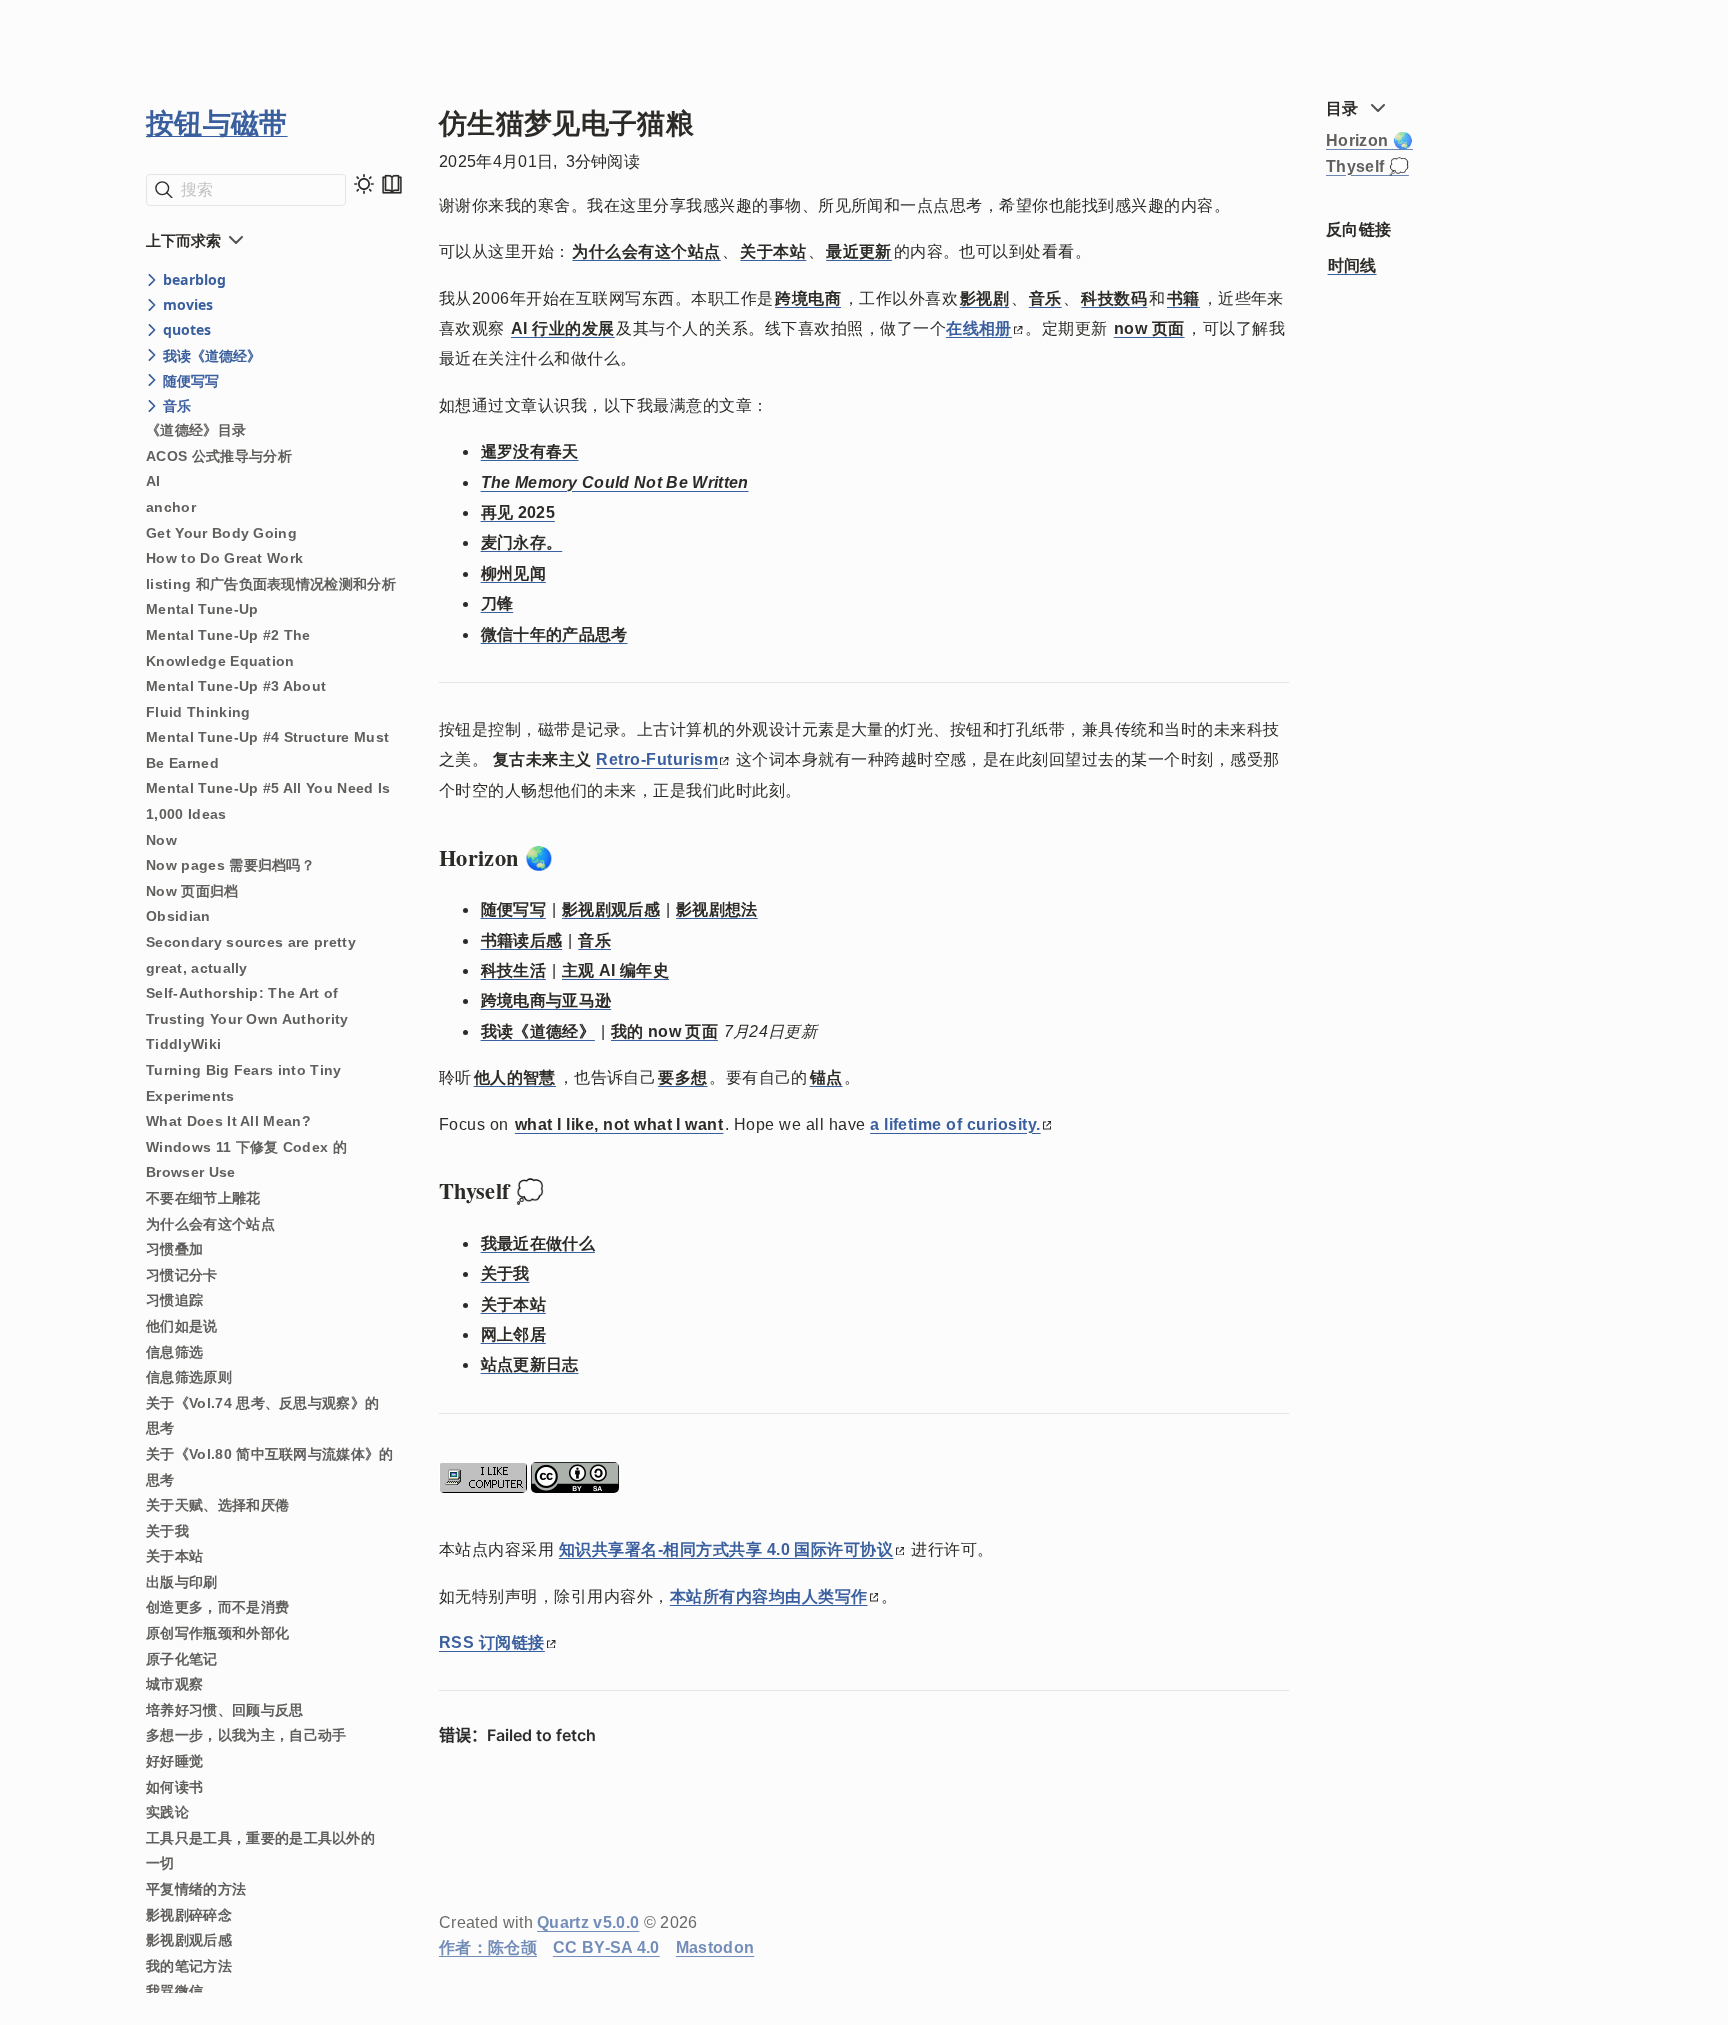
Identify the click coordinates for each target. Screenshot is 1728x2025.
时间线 (1352, 265)
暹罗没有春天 (530, 451)
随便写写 (513, 909)
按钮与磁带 (217, 122)
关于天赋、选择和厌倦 (217, 1505)
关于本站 (174, 1556)
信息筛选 (174, 1352)
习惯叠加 (174, 1249)
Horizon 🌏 (1369, 140)
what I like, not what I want (619, 1124)
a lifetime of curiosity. (955, 1124)
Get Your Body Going (221, 533)
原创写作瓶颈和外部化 (217, 1633)
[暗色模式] (364, 184)
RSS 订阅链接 (492, 1642)
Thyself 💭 (1367, 166)
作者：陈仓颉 (488, 1947)
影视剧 (984, 298)
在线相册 (979, 328)
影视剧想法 (717, 909)
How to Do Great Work (224, 558)
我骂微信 (174, 1991)
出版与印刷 (182, 1582)
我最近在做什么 (538, 1243)
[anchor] (571, 858)
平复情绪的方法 (196, 1889)
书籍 (1183, 298)
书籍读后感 (522, 940)
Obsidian (178, 916)
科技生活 (513, 970)
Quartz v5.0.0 (588, 1922)
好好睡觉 (174, 1761)
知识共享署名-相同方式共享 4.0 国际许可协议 (726, 1549)
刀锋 (497, 603)
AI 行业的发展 (563, 328)
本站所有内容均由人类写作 (769, 1596)
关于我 (167, 1531)
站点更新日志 (530, 1364)
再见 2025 (518, 512)
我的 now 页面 (664, 1031)
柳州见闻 (513, 573)
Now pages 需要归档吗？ (230, 865)
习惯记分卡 (182, 1275)
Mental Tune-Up (202, 609)
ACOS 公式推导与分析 (219, 456)
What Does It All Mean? (228, 1121)
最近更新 (859, 251)
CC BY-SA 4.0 (606, 1947)
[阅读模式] (392, 184)
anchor (171, 507)
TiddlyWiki (183, 1044)
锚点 (826, 1077)
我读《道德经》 (538, 1031)
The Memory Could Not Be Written (615, 482)
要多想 (682, 1077)
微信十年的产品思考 (554, 634)
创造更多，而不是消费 (217, 1607)
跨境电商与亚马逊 (546, 1000)
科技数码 (1114, 298)
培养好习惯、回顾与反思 (225, 1710)
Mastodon (715, 1947)
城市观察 (174, 1684)
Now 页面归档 (192, 891)
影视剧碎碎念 (189, 1915)
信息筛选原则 (189, 1377)
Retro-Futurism (657, 759)
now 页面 (1149, 328)
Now (161, 840)
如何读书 (174, 1787)
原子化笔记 (182, 1659)
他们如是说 (182, 1326)
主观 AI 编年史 (615, 970)
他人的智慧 (515, 1077)
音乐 (1045, 298)
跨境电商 (808, 298)
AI (153, 481)
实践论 (167, 1812)
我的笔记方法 (189, 1966)
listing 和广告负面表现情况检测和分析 (271, 584)
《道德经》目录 (196, 430)
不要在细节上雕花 (203, 1198)
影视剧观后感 (189, 1940)
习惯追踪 (174, 1300)
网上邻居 (513, 1334)
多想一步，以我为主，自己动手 (246, 1735)
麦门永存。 (522, 542)
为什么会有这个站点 (210, 1224)
